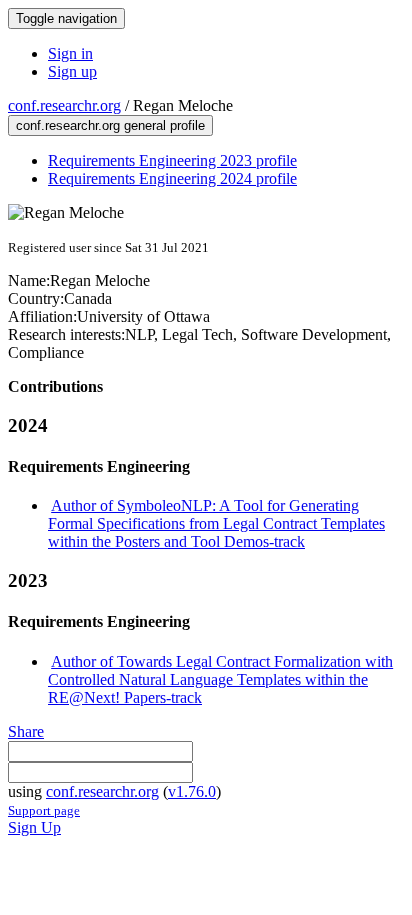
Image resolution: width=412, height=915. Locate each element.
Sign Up (34, 827)
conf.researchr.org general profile (110, 125)
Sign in (70, 53)
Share (26, 731)
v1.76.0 (192, 791)
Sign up (72, 71)
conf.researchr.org (64, 105)
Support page (44, 810)
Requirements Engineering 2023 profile (172, 160)
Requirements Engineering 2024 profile (172, 178)
